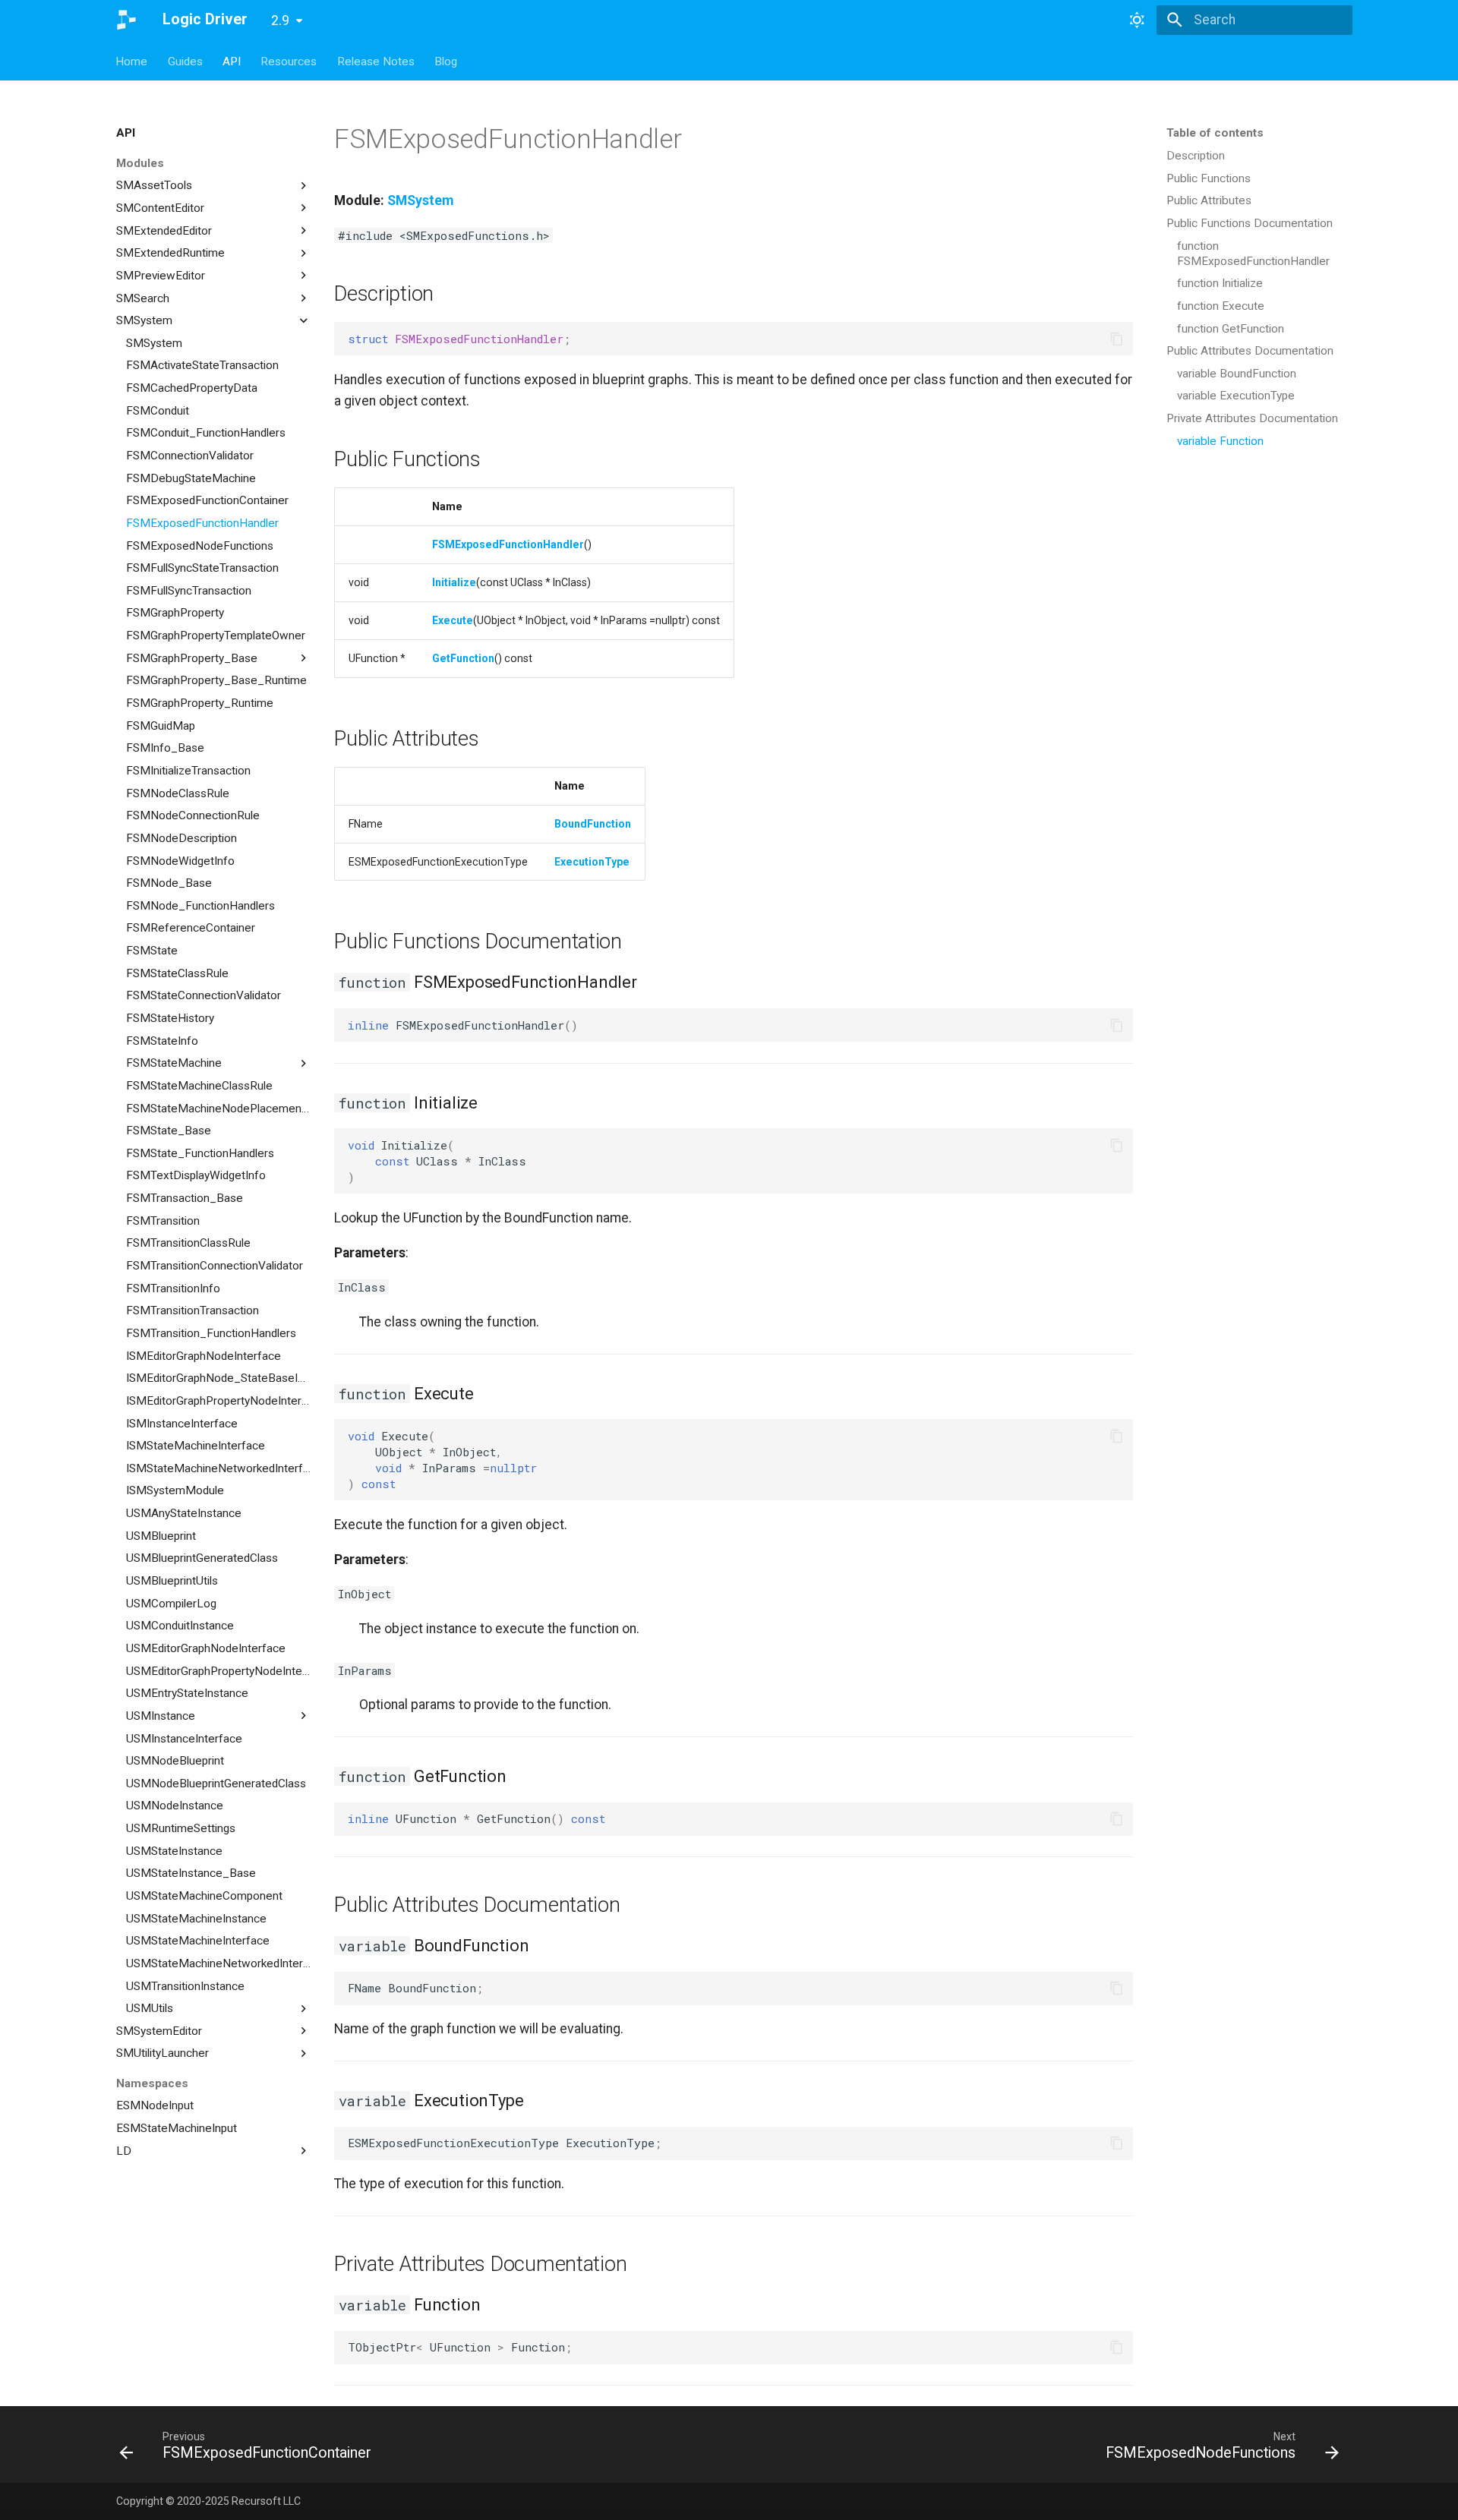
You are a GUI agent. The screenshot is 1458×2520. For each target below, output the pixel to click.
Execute (453, 620)
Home (132, 61)
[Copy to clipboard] (1116, 339)
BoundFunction (593, 824)
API (232, 61)
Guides (185, 61)
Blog (446, 61)
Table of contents (1215, 133)
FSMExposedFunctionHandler (508, 544)
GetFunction (463, 658)
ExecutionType (592, 862)
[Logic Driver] (126, 20)
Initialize (454, 582)
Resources (289, 61)
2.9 (280, 21)
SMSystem (420, 200)
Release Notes (376, 61)
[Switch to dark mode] (1137, 20)
